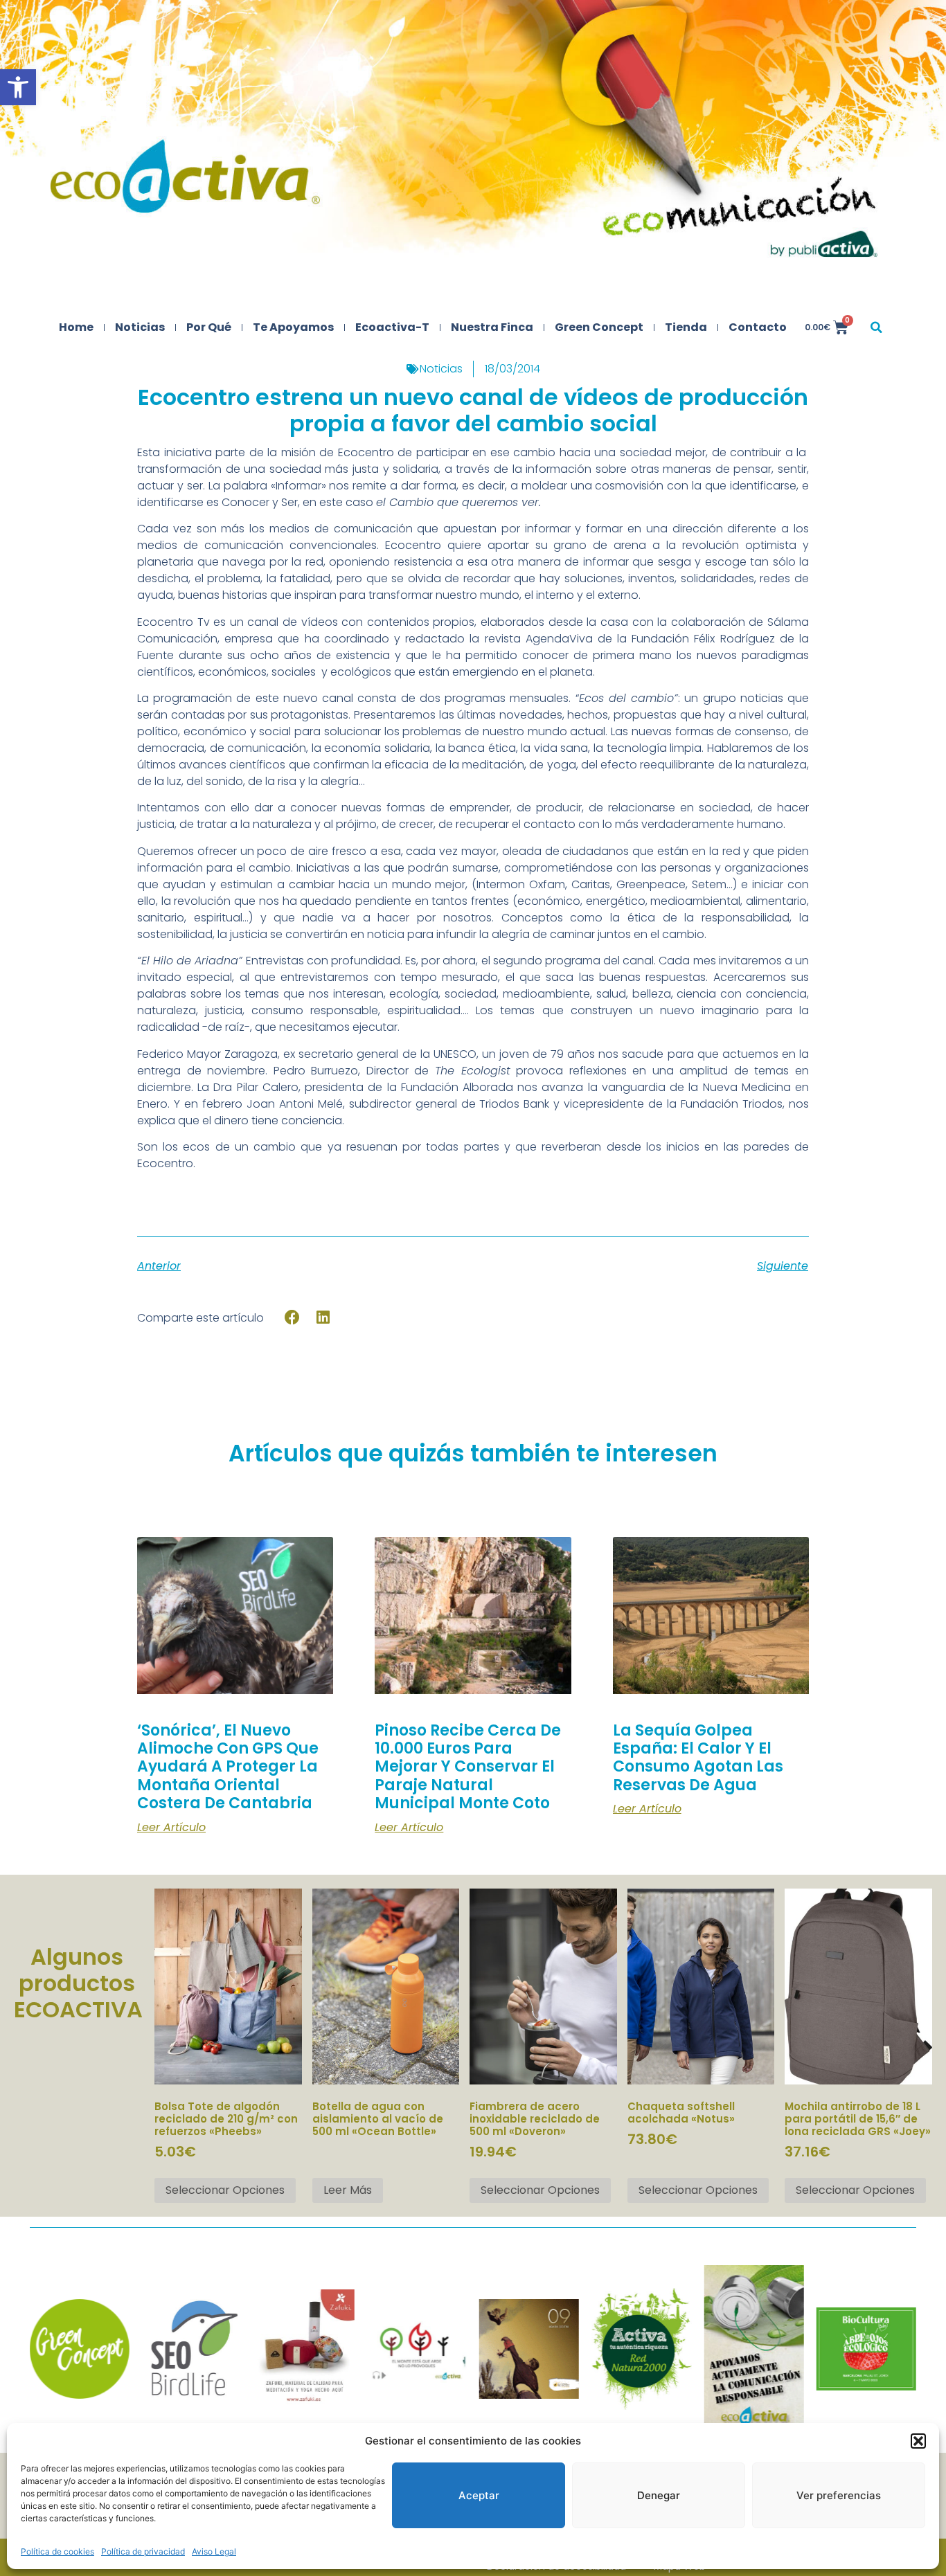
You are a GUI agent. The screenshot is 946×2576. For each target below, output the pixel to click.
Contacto (758, 327)
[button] (18, 87)
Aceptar (479, 2495)
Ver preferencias (839, 2495)
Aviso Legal (214, 2551)
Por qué (209, 327)
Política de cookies (57, 2551)
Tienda (686, 327)
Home (76, 327)
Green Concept (599, 327)
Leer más (348, 2190)
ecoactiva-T (392, 327)
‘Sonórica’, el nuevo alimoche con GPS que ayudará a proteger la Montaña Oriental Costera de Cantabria (228, 1767)
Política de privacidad (143, 2551)
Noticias (140, 327)
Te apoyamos (293, 327)
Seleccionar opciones (225, 2190)
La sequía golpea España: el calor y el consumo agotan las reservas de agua (698, 1758)
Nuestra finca (492, 327)
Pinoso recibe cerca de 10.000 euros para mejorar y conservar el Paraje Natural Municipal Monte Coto (468, 1767)
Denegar (659, 2495)
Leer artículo (171, 1828)
